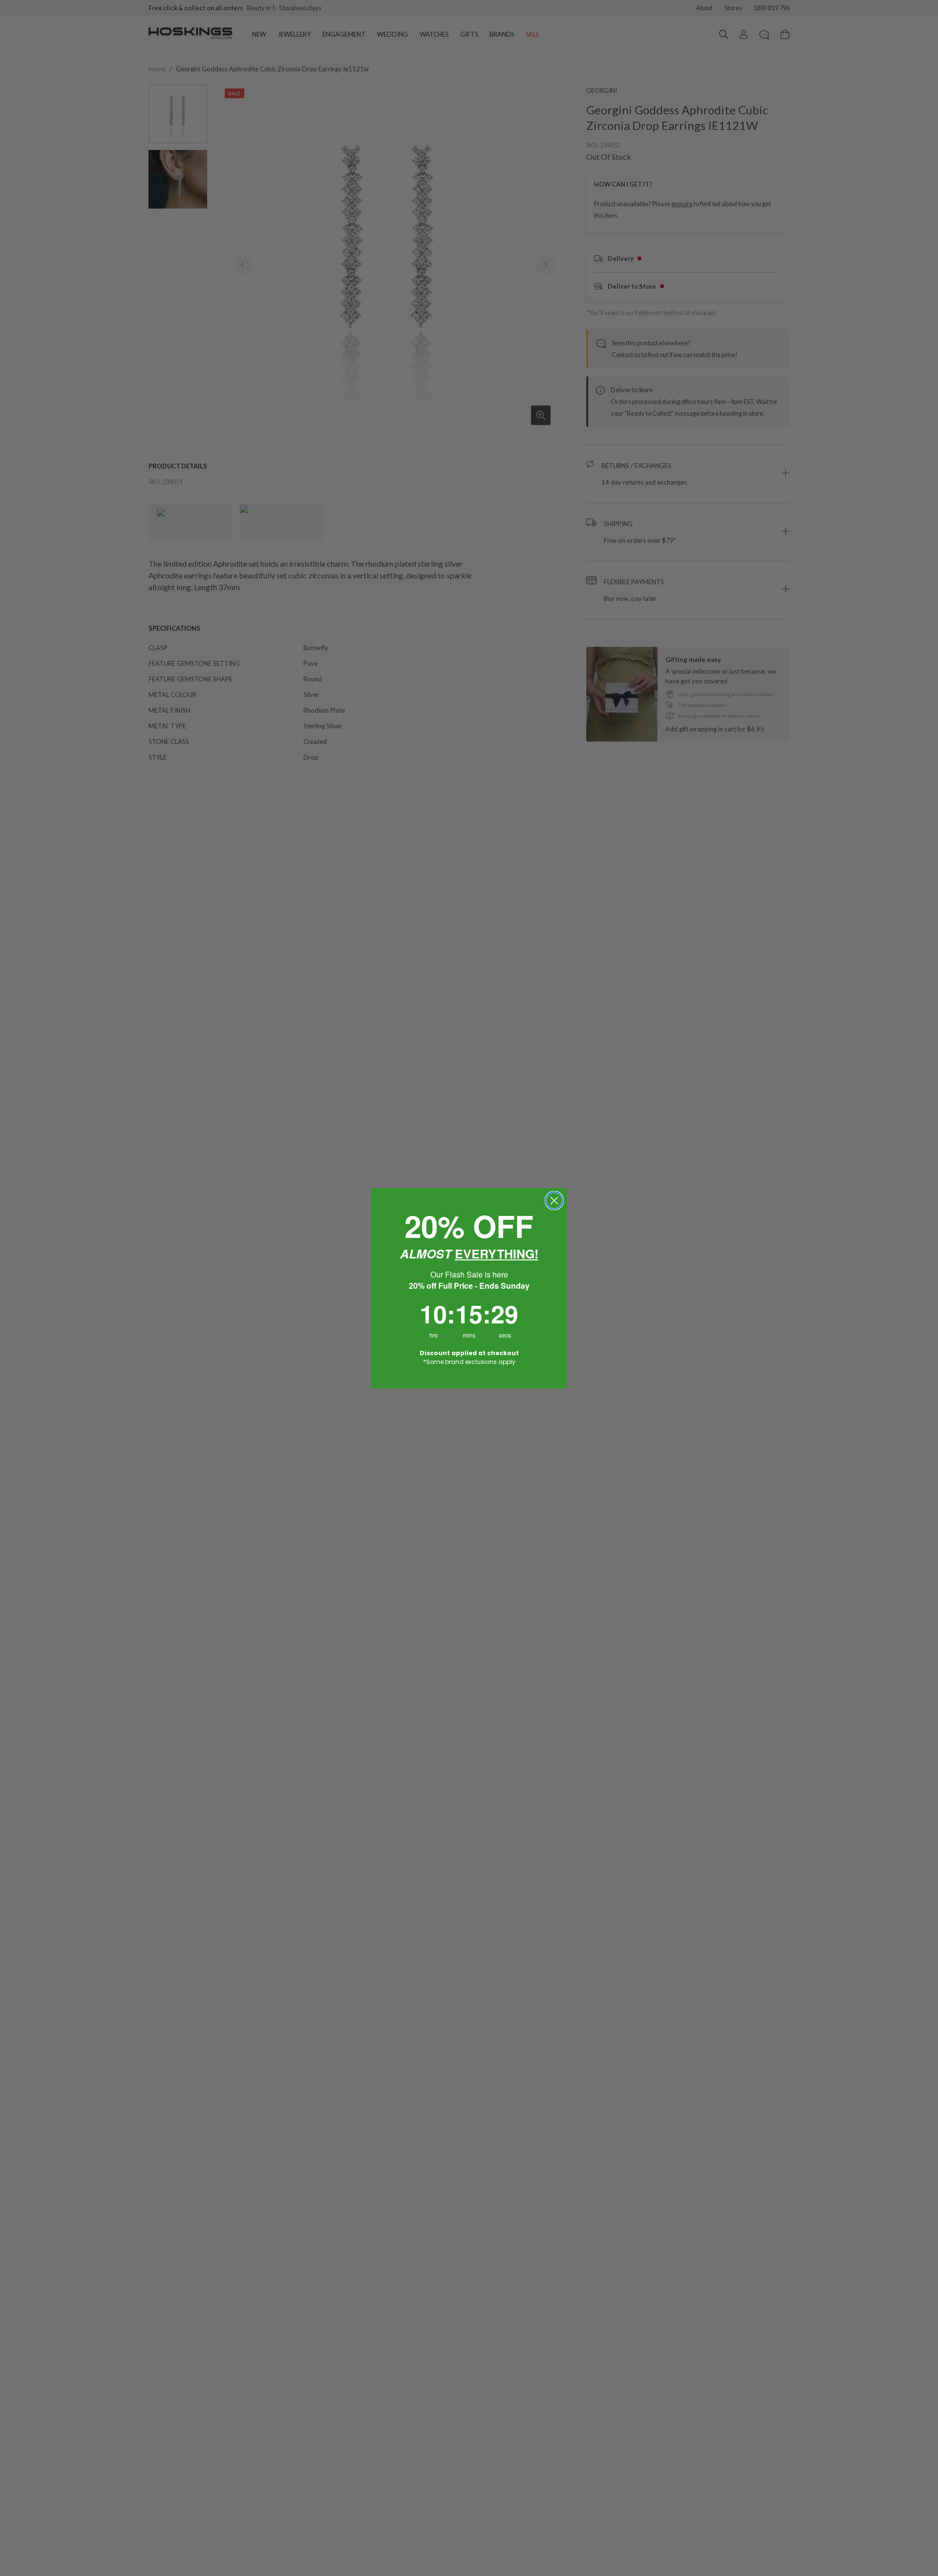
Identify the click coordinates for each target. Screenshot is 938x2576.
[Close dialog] (554, 1201)
